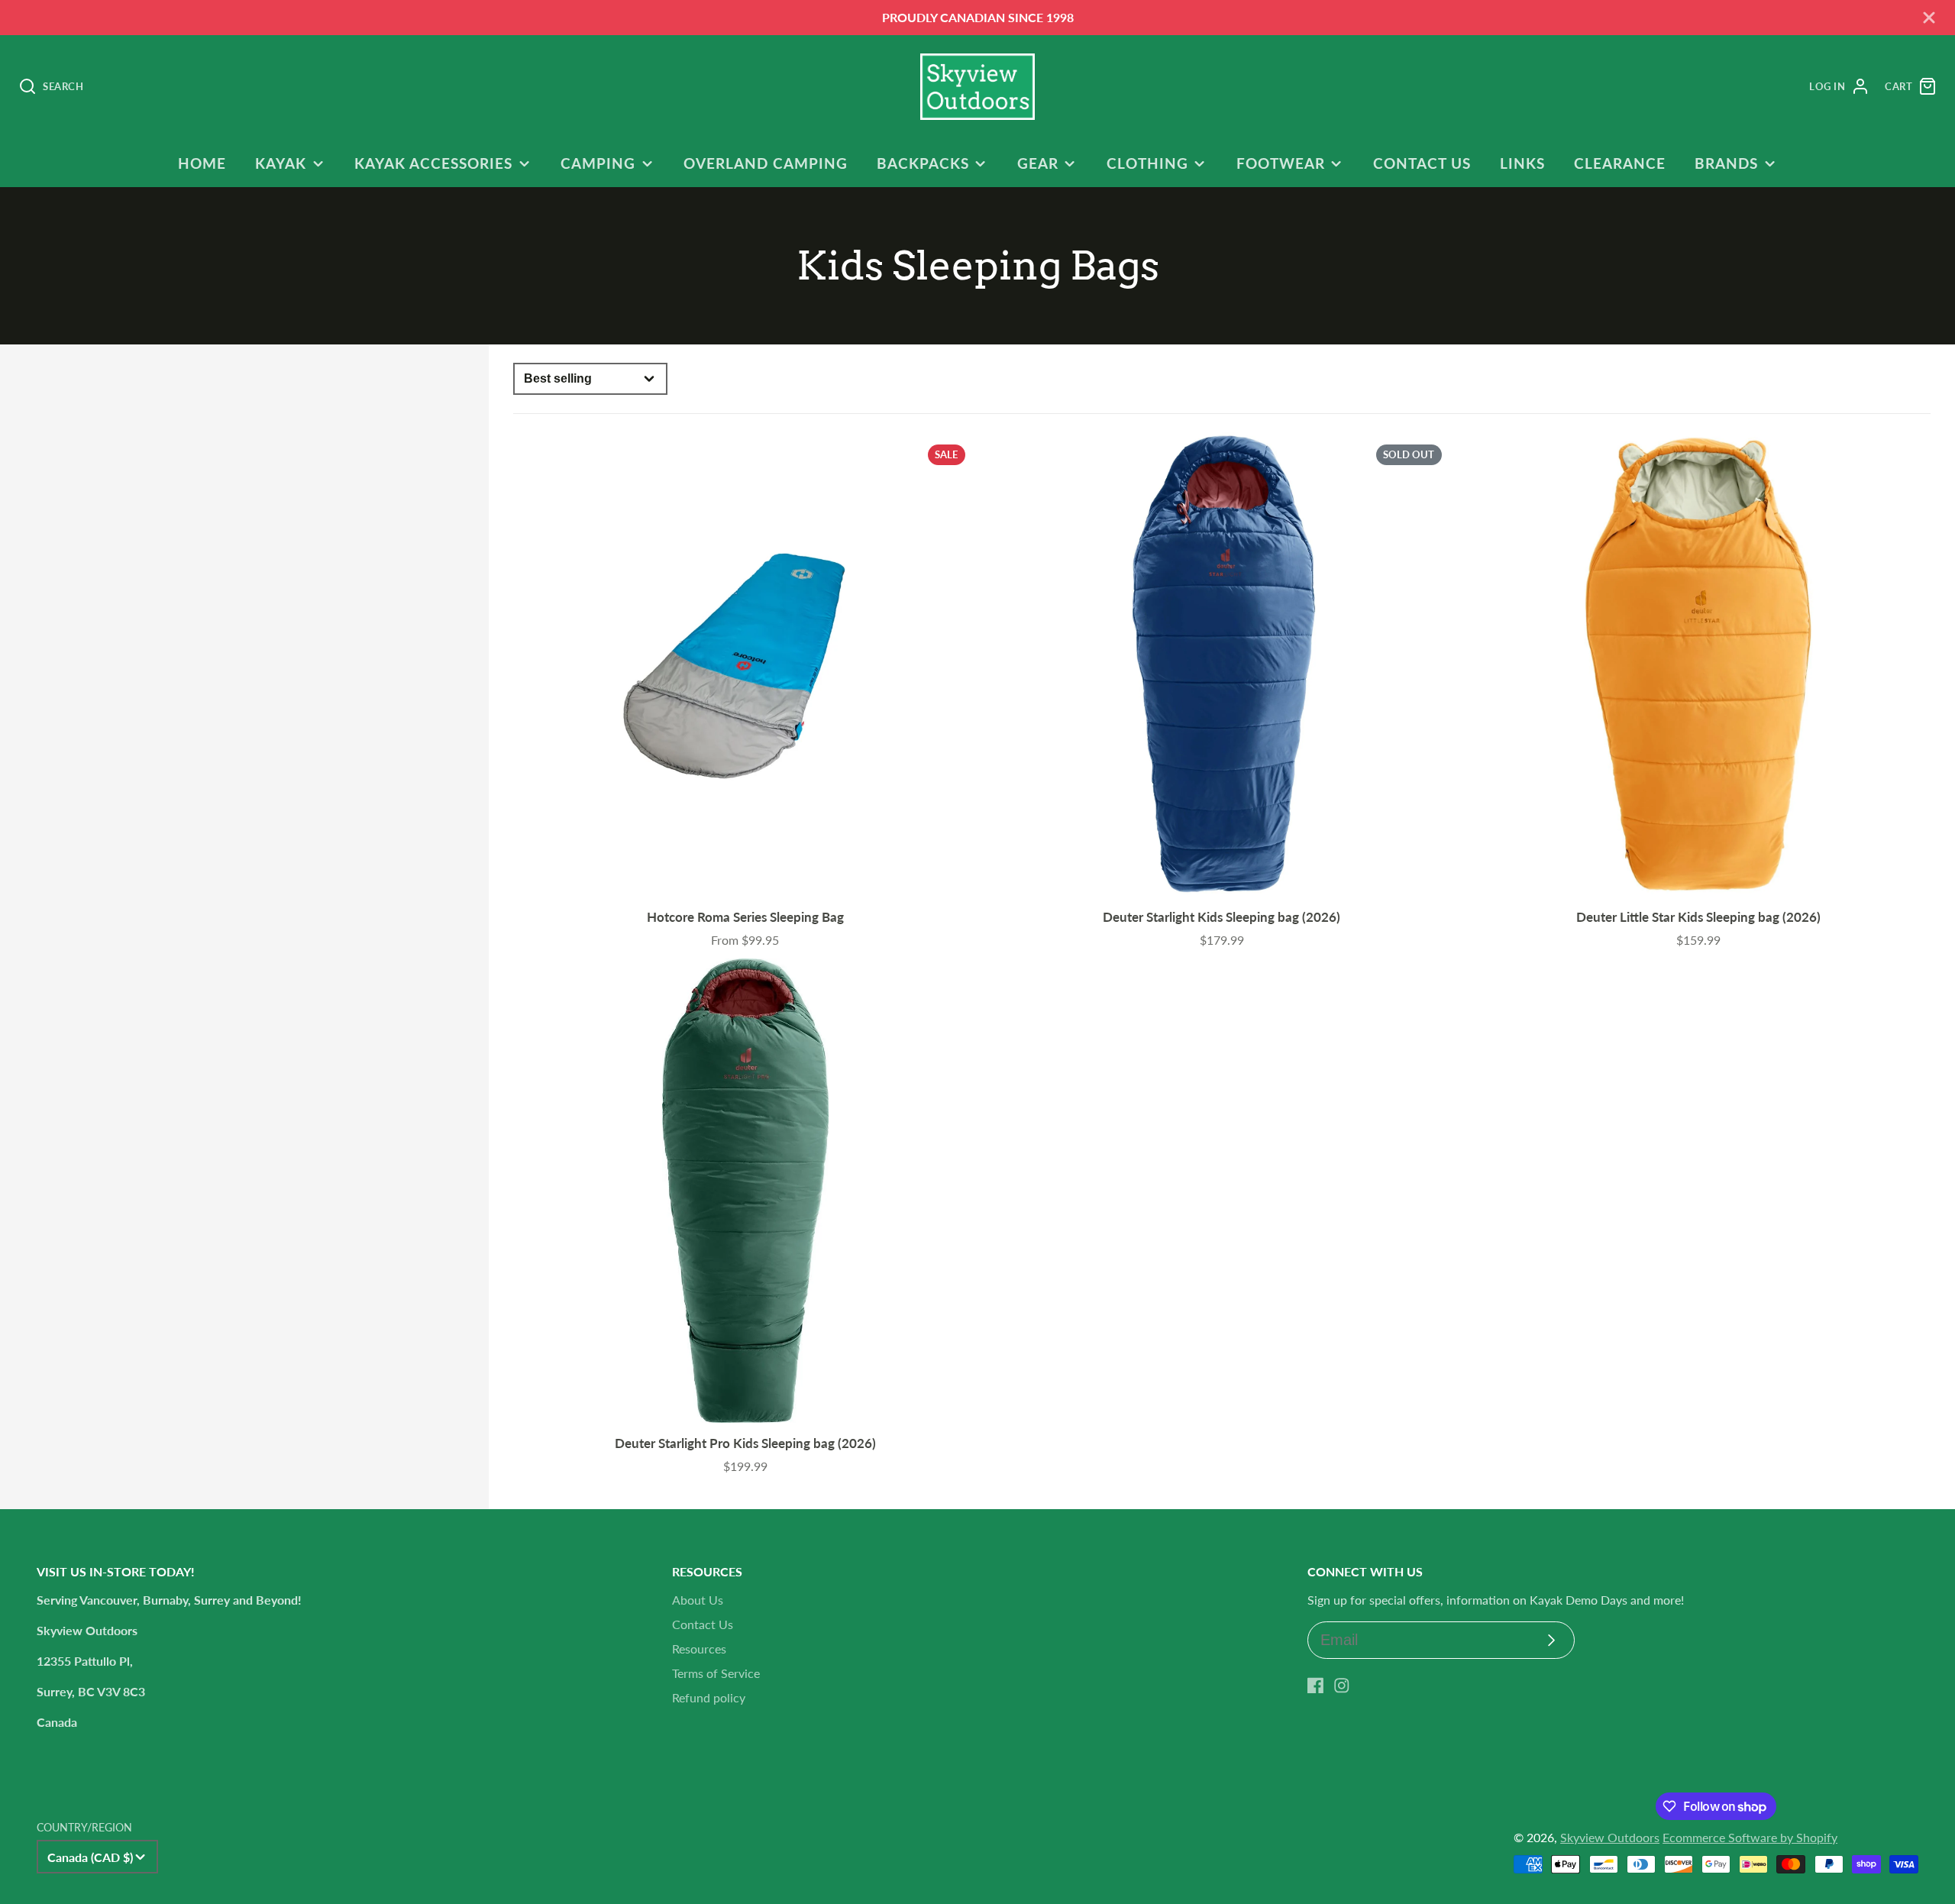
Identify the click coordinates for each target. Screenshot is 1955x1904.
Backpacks (923, 163)
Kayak (281, 163)
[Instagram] (1342, 1686)
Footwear (1281, 163)
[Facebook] (1316, 1686)
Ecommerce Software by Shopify (1750, 1837)
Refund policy (709, 1697)
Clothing (1147, 163)
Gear (1038, 163)
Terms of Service (716, 1673)
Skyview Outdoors (1610, 1837)
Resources (699, 1649)
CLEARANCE (1620, 163)
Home (202, 163)
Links (1522, 163)
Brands (1726, 163)
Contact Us (1422, 163)
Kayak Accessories (433, 163)
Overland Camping (765, 163)
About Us (698, 1600)
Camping (598, 163)
